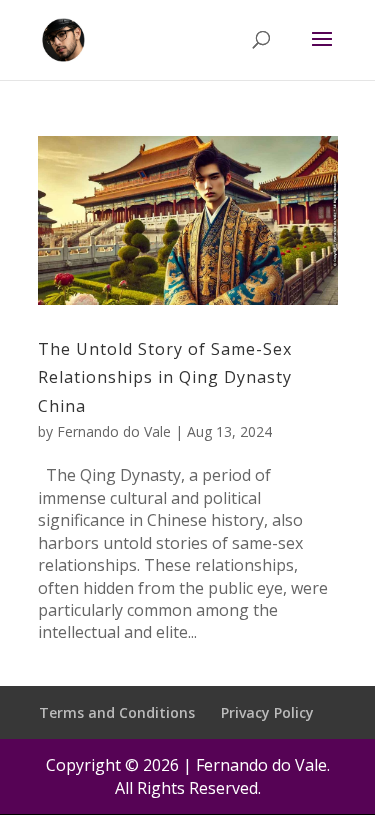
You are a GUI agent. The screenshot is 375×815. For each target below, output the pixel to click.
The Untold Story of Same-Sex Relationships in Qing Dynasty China (165, 378)
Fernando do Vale (114, 431)
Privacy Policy (267, 712)
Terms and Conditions (117, 712)
